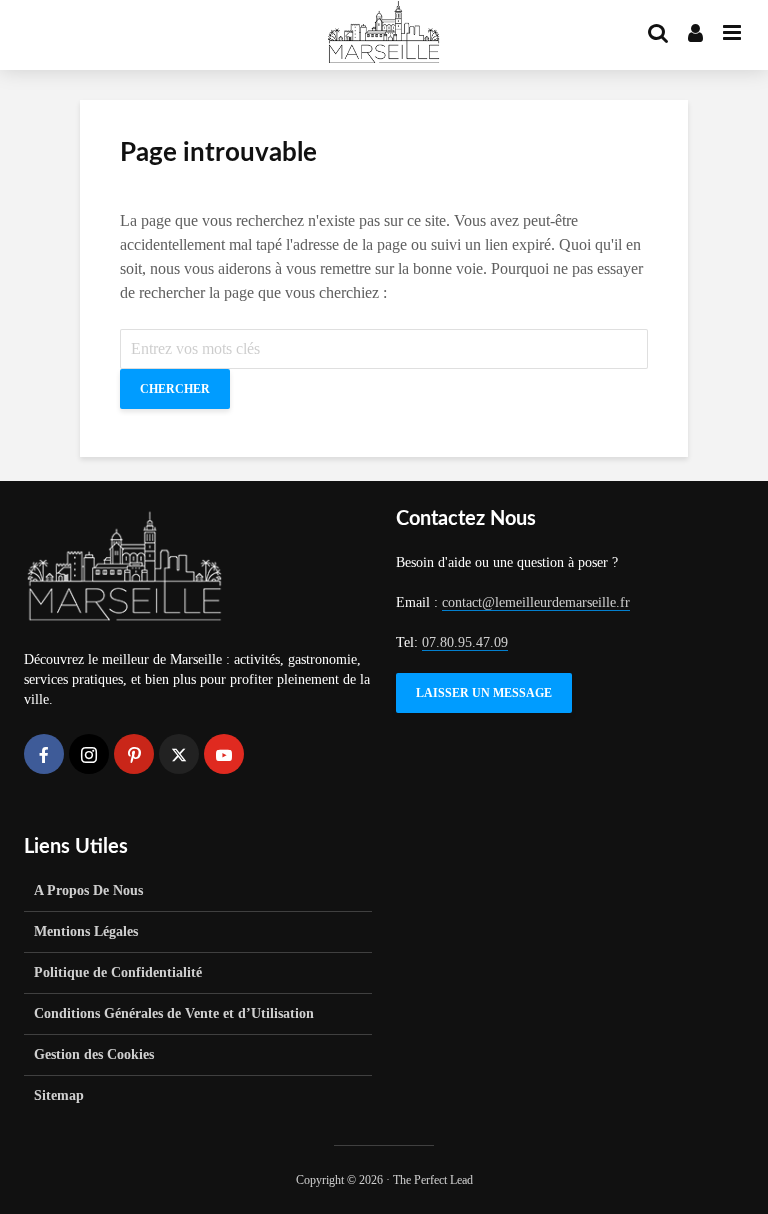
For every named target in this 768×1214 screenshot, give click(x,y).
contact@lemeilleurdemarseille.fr (536, 602)
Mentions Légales (86, 931)
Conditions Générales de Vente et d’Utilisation (174, 1013)
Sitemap (59, 1095)
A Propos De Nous (88, 890)
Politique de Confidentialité (118, 972)
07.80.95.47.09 (465, 642)
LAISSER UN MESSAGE (484, 693)
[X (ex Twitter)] (179, 754)
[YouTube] (224, 754)
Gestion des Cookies (94, 1054)
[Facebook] (44, 754)
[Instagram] (89, 754)
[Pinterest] (134, 754)
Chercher (175, 389)
